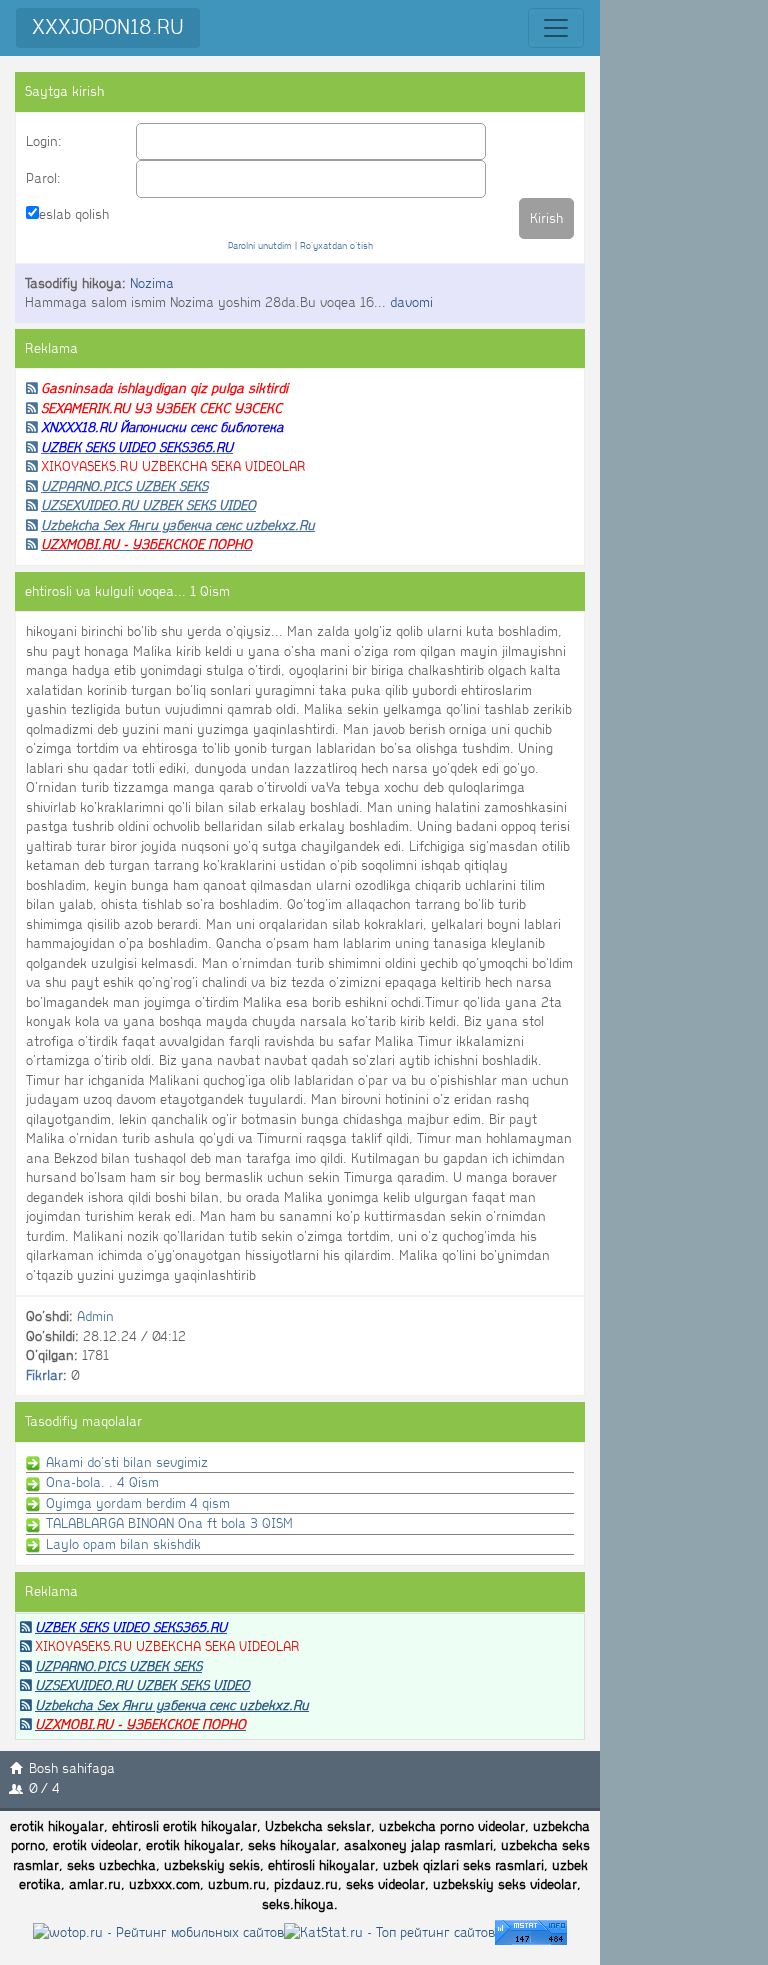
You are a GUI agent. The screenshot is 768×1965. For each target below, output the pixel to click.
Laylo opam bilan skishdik (121, 1544)
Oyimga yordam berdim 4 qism (136, 1503)
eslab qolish (74, 214)
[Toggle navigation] (556, 28)
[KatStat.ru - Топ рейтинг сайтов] (389, 1931)
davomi (411, 302)
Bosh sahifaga (72, 1768)
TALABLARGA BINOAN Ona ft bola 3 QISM (167, 1523)
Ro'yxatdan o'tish (336, 245)
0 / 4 (44, 1788)
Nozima (152, 283)
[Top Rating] (531, 1931)
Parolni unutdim (260, 245)
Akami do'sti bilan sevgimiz (125, 1462)
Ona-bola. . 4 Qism (100, 1482)
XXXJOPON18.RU (108, 27)
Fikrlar (44, 1375)
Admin (95, 1316)
